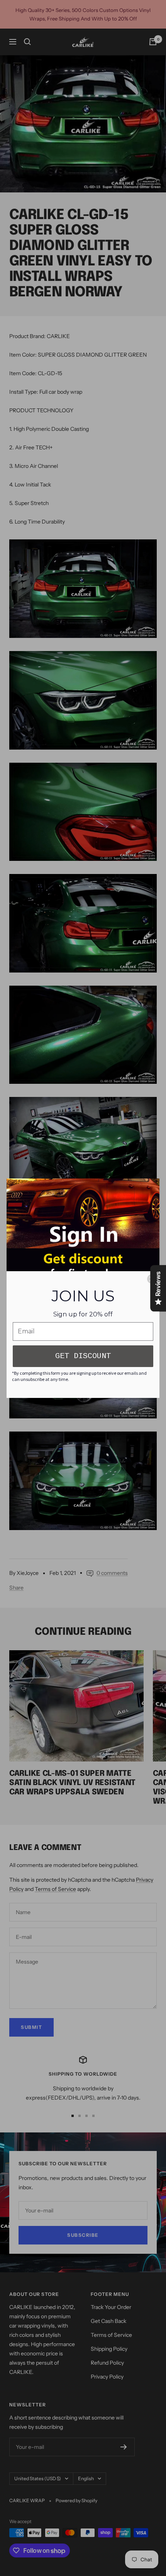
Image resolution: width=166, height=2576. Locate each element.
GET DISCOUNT (83, 1356)
